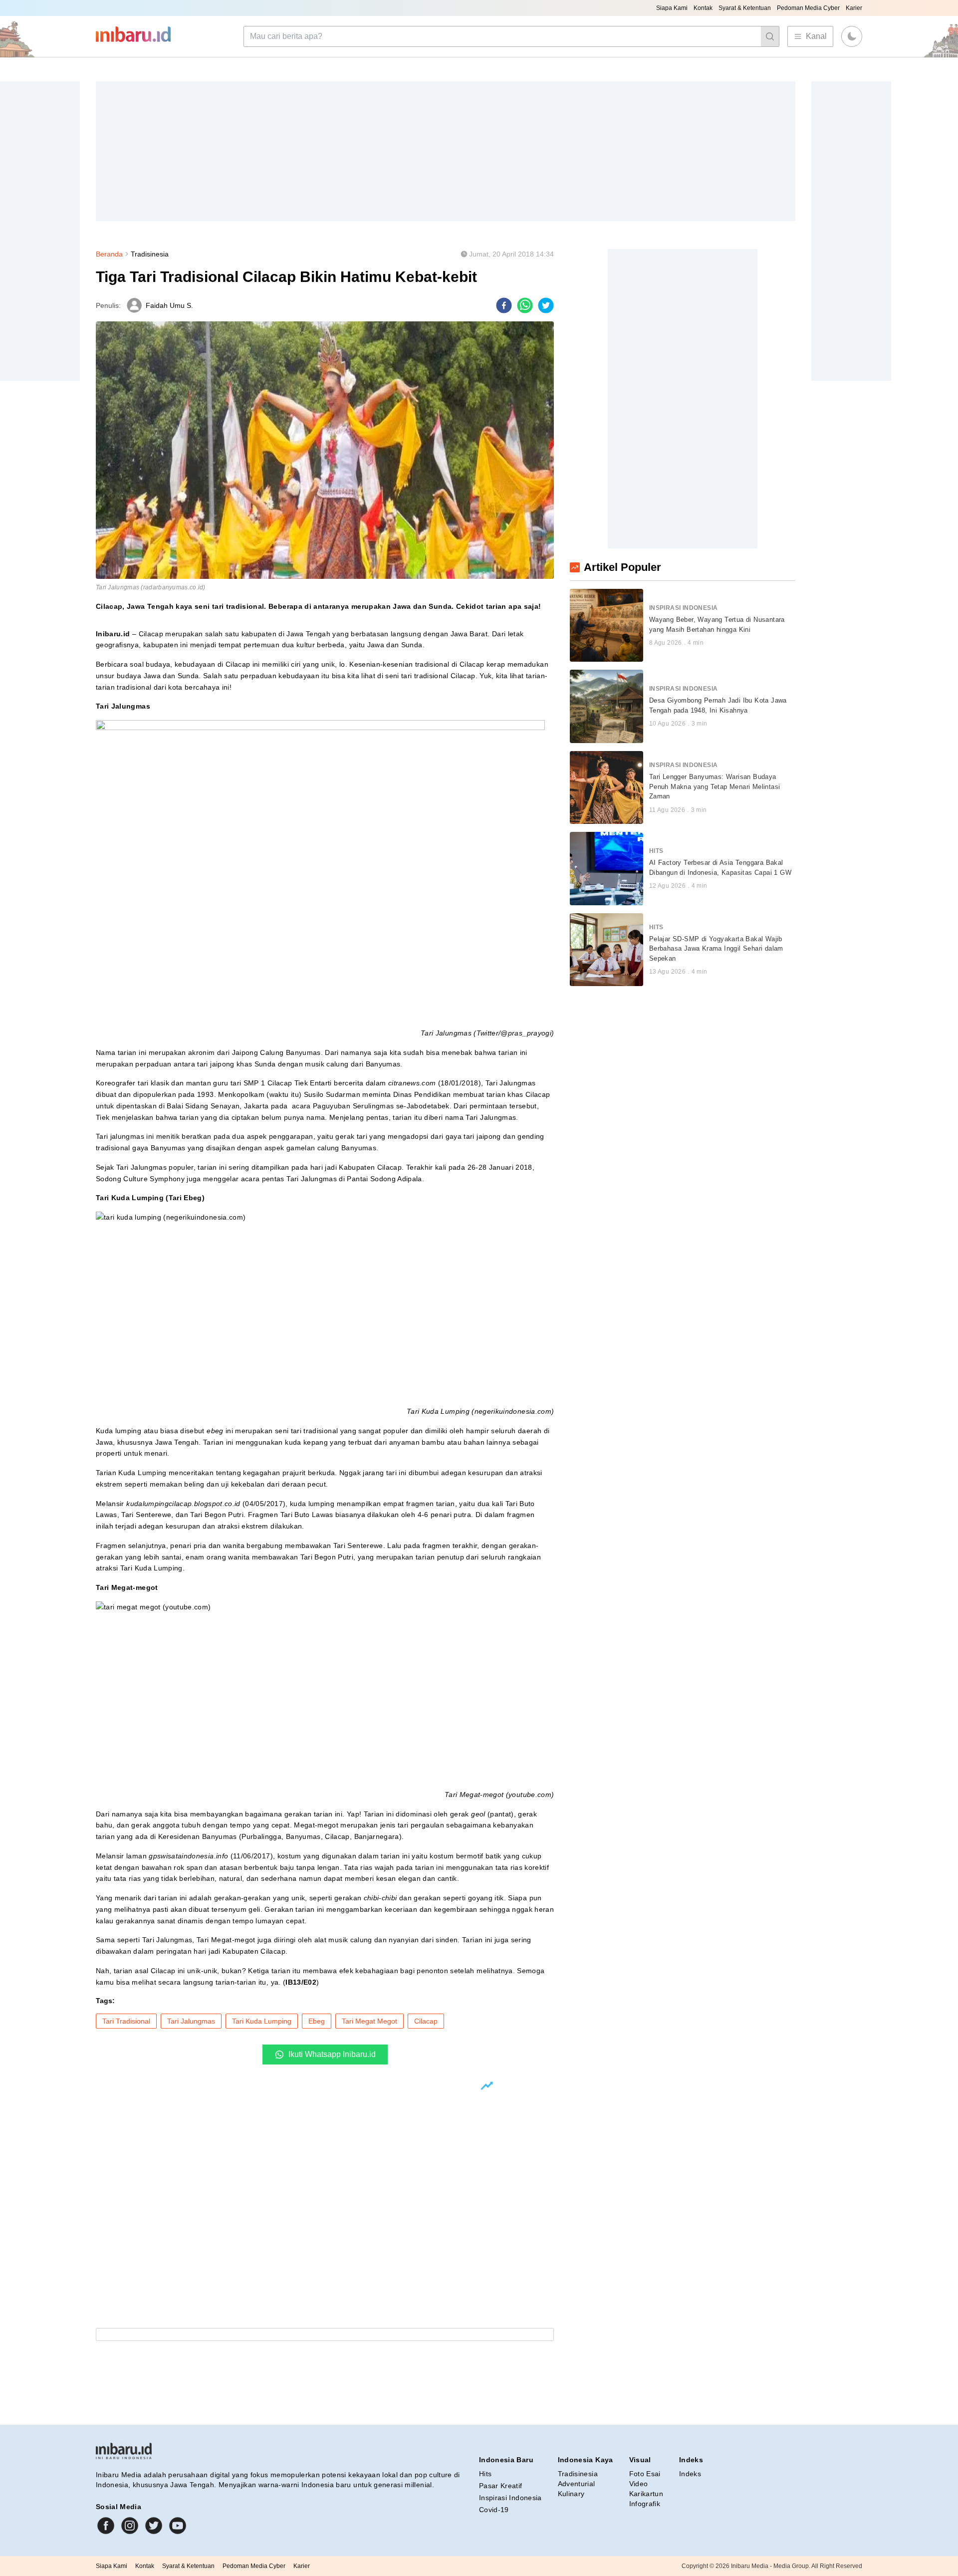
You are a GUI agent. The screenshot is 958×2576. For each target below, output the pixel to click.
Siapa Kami (672, 8)
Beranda (109, 254)
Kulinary (571, 2494)
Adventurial (577, 2484)
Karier (854, 8)
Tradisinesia (150, 254)
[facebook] (504, 305)
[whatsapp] (525, 305)
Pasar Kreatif (501, 2486)
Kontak (703, 8)
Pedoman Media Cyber (808, 8)
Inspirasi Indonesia (510, 2498)
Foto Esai (645, 2474)
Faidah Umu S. (169, 305)
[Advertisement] (395, 151)
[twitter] (546, 305)
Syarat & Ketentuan (745, 8)
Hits (485, 2474)
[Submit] (770, 36)
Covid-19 (494, 2510)
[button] (852, 36)
